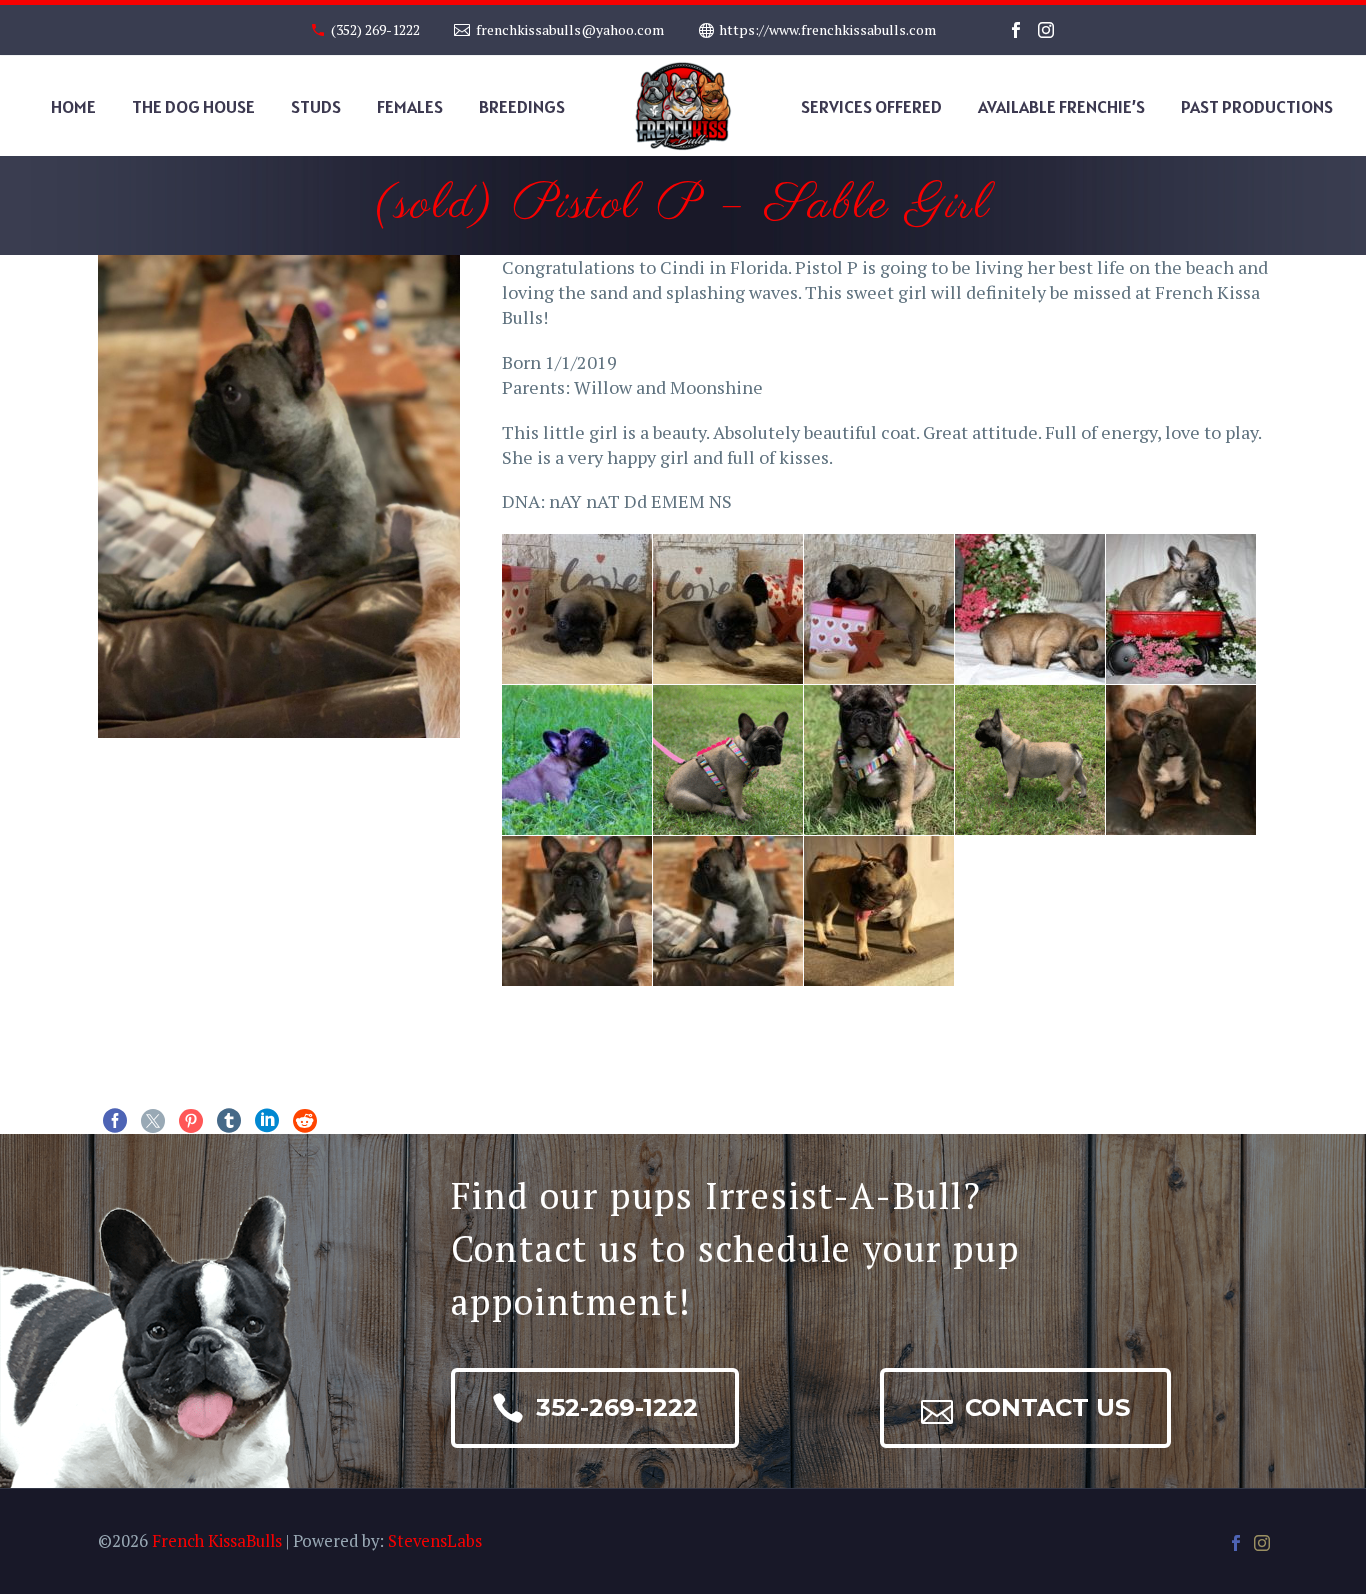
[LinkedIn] (267, 1121)
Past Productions (1257, 106)
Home (73, 106)
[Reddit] (305, 1121)
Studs (316, 106)
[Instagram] (1046, 30)
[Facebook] (1016, 30)
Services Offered (871, 106)
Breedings (522, 106)
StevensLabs (435, 1541)
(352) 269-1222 (375, 29)
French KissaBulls (217, 1541)
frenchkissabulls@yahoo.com (570, 29)
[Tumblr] (229, 1121)
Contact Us (1025, 1408)
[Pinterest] (191, 1121)
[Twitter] (153, 1121)
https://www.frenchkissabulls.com (827, 29)
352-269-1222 (595, 1408)
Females (410, 106)
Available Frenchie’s (1061, 106)
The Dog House (193, 106)
